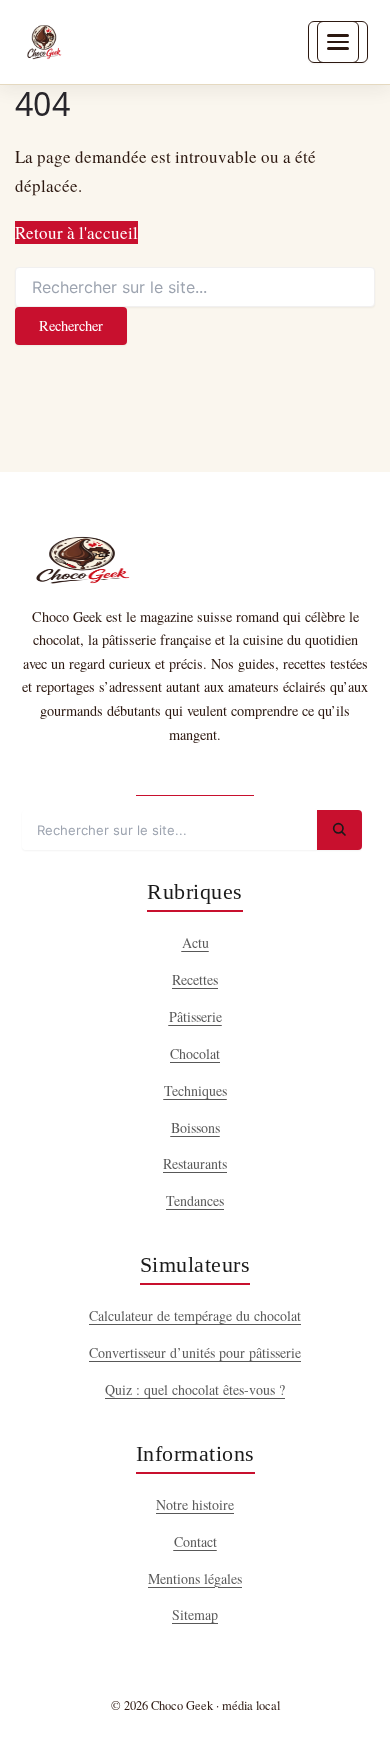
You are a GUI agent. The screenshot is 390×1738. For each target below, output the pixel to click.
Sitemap (195, 1614)
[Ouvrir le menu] (338, 42)
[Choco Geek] (44, 42)
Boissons (195, 1127)
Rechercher (71, 325)
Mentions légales (195, 1578)
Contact (195, 1541)
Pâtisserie (195, 1016)
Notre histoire (195, 1504)
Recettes (195, 979)
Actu (195, 942)
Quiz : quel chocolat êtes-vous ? (195, 1389)
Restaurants (195, 1163)
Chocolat (195, 1053)
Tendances (195, 1200)
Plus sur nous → (195, 777)
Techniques (195, 1090)
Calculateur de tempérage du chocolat (195, 1315)
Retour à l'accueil (76, 232)
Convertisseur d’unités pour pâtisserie (195, 1352)
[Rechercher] (339, 830)
